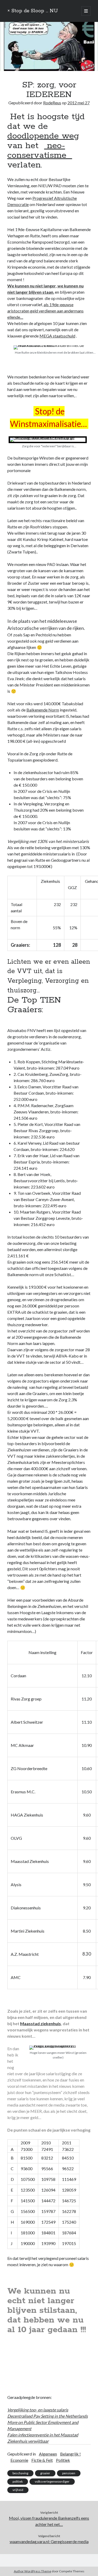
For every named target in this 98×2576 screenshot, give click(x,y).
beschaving (20, 2473)
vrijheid (18, 2490)
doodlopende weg (43, 136)
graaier (45, 2473)
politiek (18, 2481)
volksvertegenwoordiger (52, 2481)
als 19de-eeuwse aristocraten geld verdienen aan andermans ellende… (45, 311)
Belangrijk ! (70, 2454)
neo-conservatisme (40, 151)
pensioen (69, 2473)
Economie (19, 2460)
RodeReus (52, 103)
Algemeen (48, 2454)
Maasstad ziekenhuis (41, 2023)
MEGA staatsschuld (57, 336)
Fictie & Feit (42, 2460)
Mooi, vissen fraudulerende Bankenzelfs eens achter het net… (49, 2521)
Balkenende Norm (43, 710)
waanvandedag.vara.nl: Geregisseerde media (49, 2541)
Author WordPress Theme (33, 2571)
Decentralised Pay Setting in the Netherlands (48, 2416)
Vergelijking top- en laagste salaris (38, 2410)
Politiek (63, 2460)
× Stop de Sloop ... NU (33, 11)
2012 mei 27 (79, 103)
